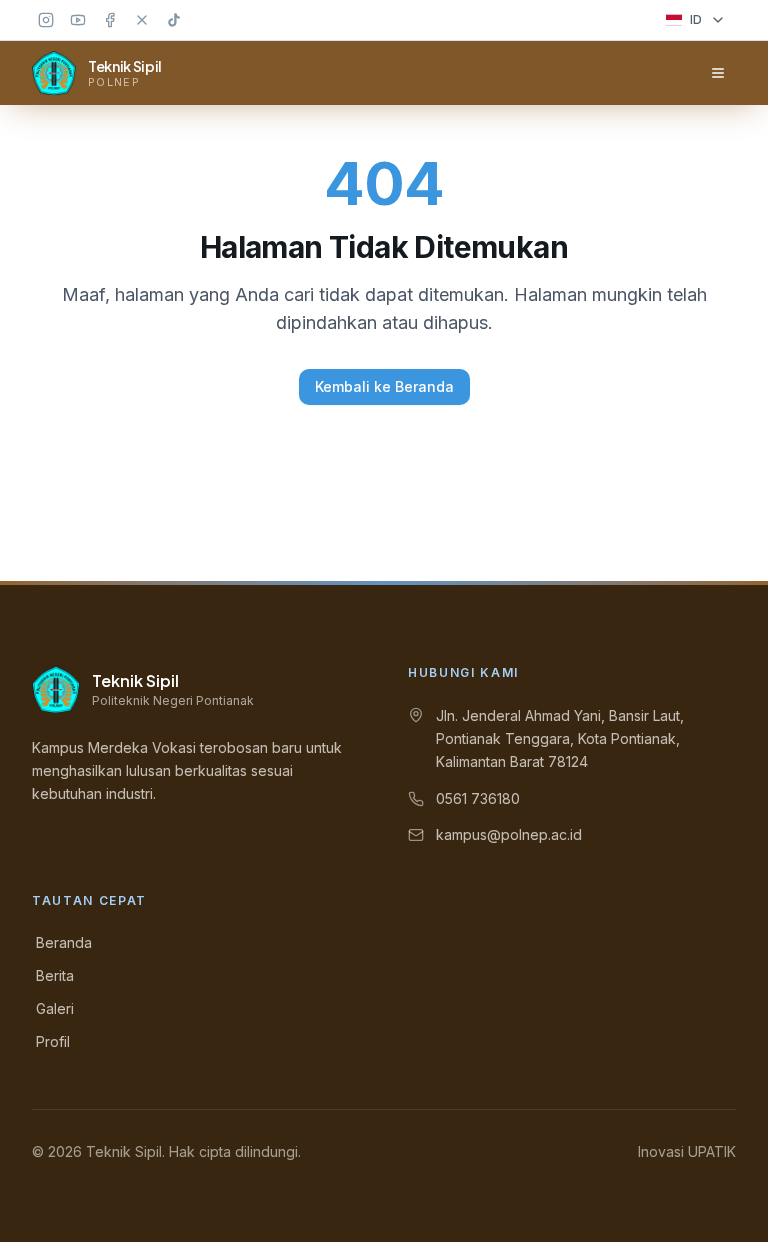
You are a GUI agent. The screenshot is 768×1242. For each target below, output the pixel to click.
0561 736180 (478, 798)
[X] (142, 20)
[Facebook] (110, 20)
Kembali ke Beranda (384, 386)
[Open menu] (718, 73)
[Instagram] (46, 20)
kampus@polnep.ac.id (509, 834)
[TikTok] (174, 20)
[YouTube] (78, 20)
